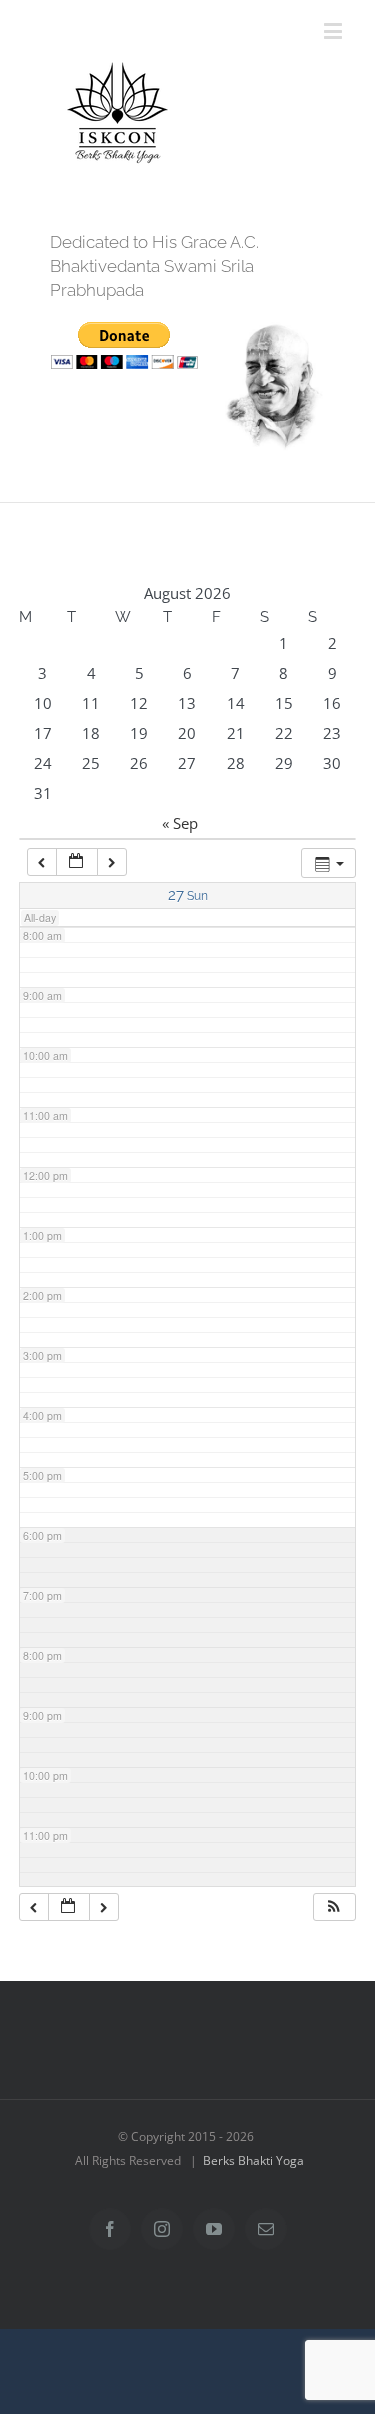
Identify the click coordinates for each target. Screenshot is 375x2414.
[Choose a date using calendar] (77, 862)
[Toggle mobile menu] (334, 30)
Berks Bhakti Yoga (253, 2160)
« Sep (180, 823)
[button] (334, 1907)
